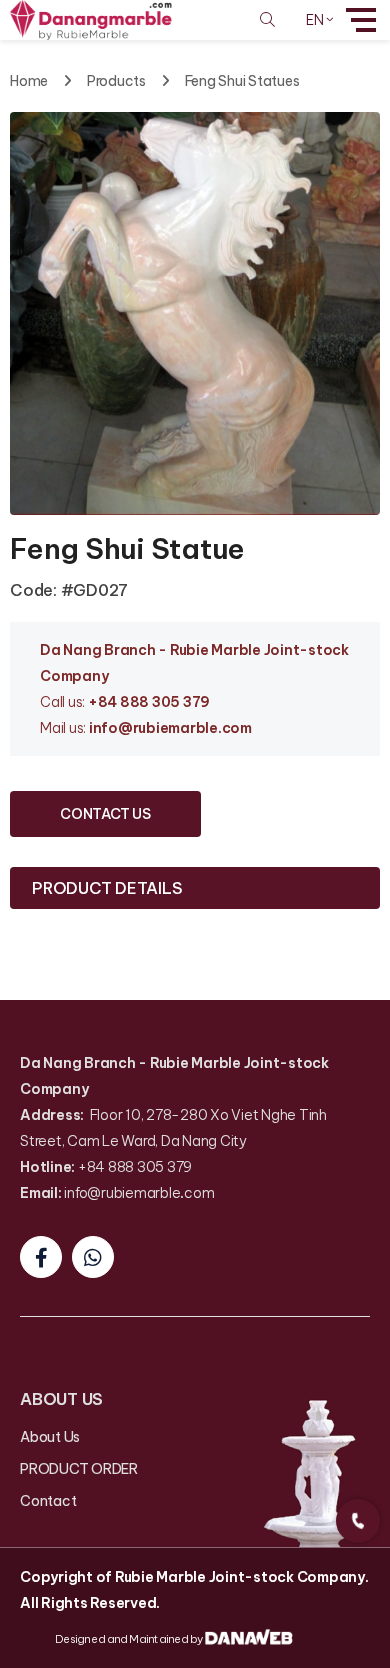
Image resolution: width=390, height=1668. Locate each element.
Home (29, 81)
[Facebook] (41, 1257)
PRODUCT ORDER (79, 1469)
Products (116, 81)
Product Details (107, 888)
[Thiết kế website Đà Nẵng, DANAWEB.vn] (249, 1638)
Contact (48, 1501)
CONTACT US (105, 814)
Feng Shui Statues (242, 81)
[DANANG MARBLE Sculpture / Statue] (91, 19)
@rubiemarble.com (185, 728)
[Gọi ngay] (358, 1521)
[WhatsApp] (93, 1257)
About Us (50, 1437)
